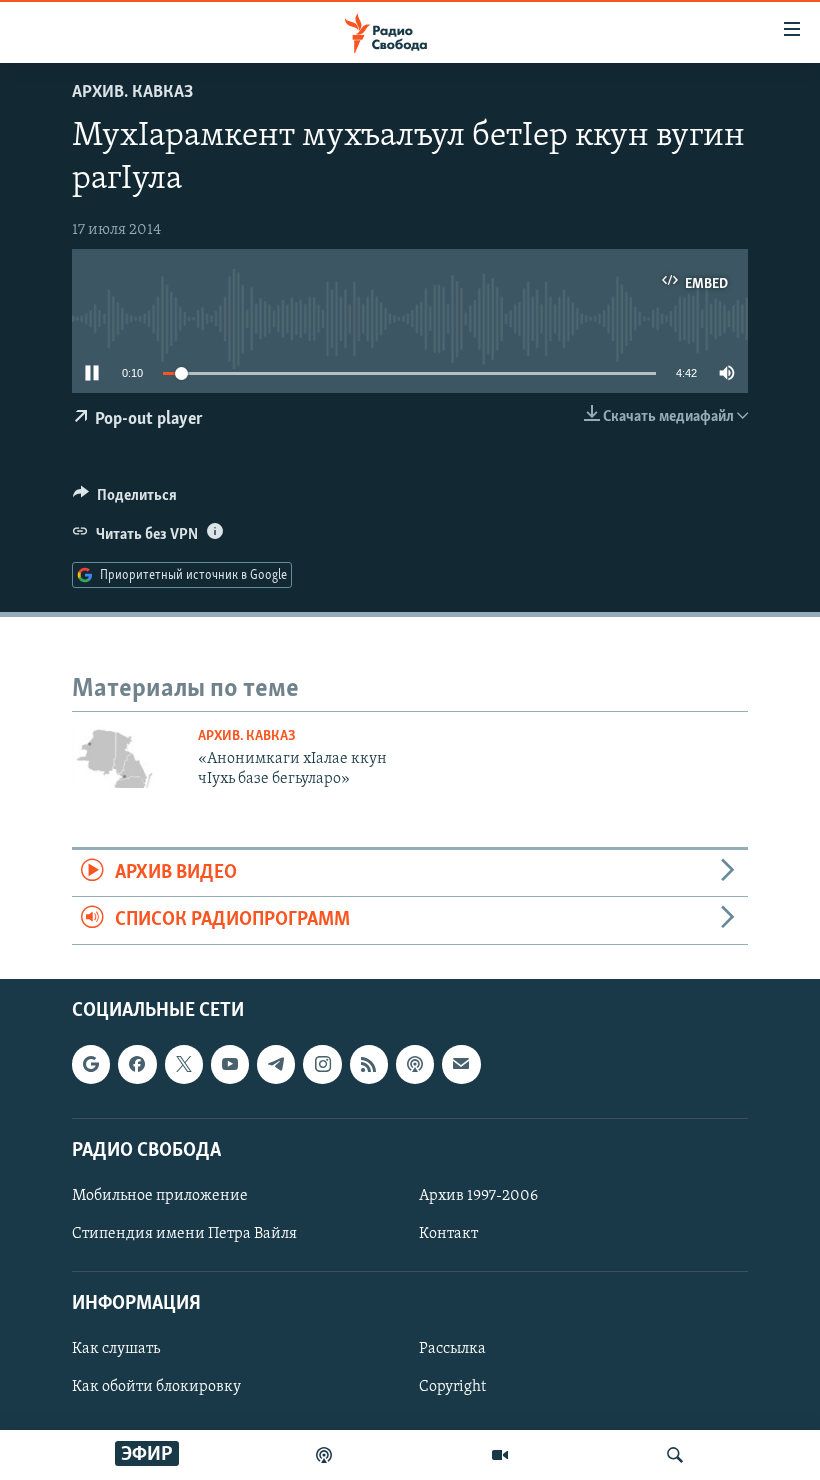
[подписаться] (461, 1064)
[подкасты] (324, 1455)
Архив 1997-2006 (478, 1195)
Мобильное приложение (160, 1195)
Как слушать (116, 1349)
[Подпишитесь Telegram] (276, 1064)
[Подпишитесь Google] (91, 1064)
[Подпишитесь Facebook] (137, 1064)
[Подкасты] (415, 1064)
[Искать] (675, 1455)
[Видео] (500, 1455)
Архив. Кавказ (132, 93)
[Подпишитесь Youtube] (230, 1064)
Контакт (448, 1234)
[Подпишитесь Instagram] (322, 1064)
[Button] (125, 500)
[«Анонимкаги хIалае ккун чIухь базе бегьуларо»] (129, 756)
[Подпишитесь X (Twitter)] (184, 1064)
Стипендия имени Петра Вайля (184, 1234)
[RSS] (369, 1064)
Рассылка (452, 1349)
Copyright (452, 1387)
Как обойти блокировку (156, 1387)
